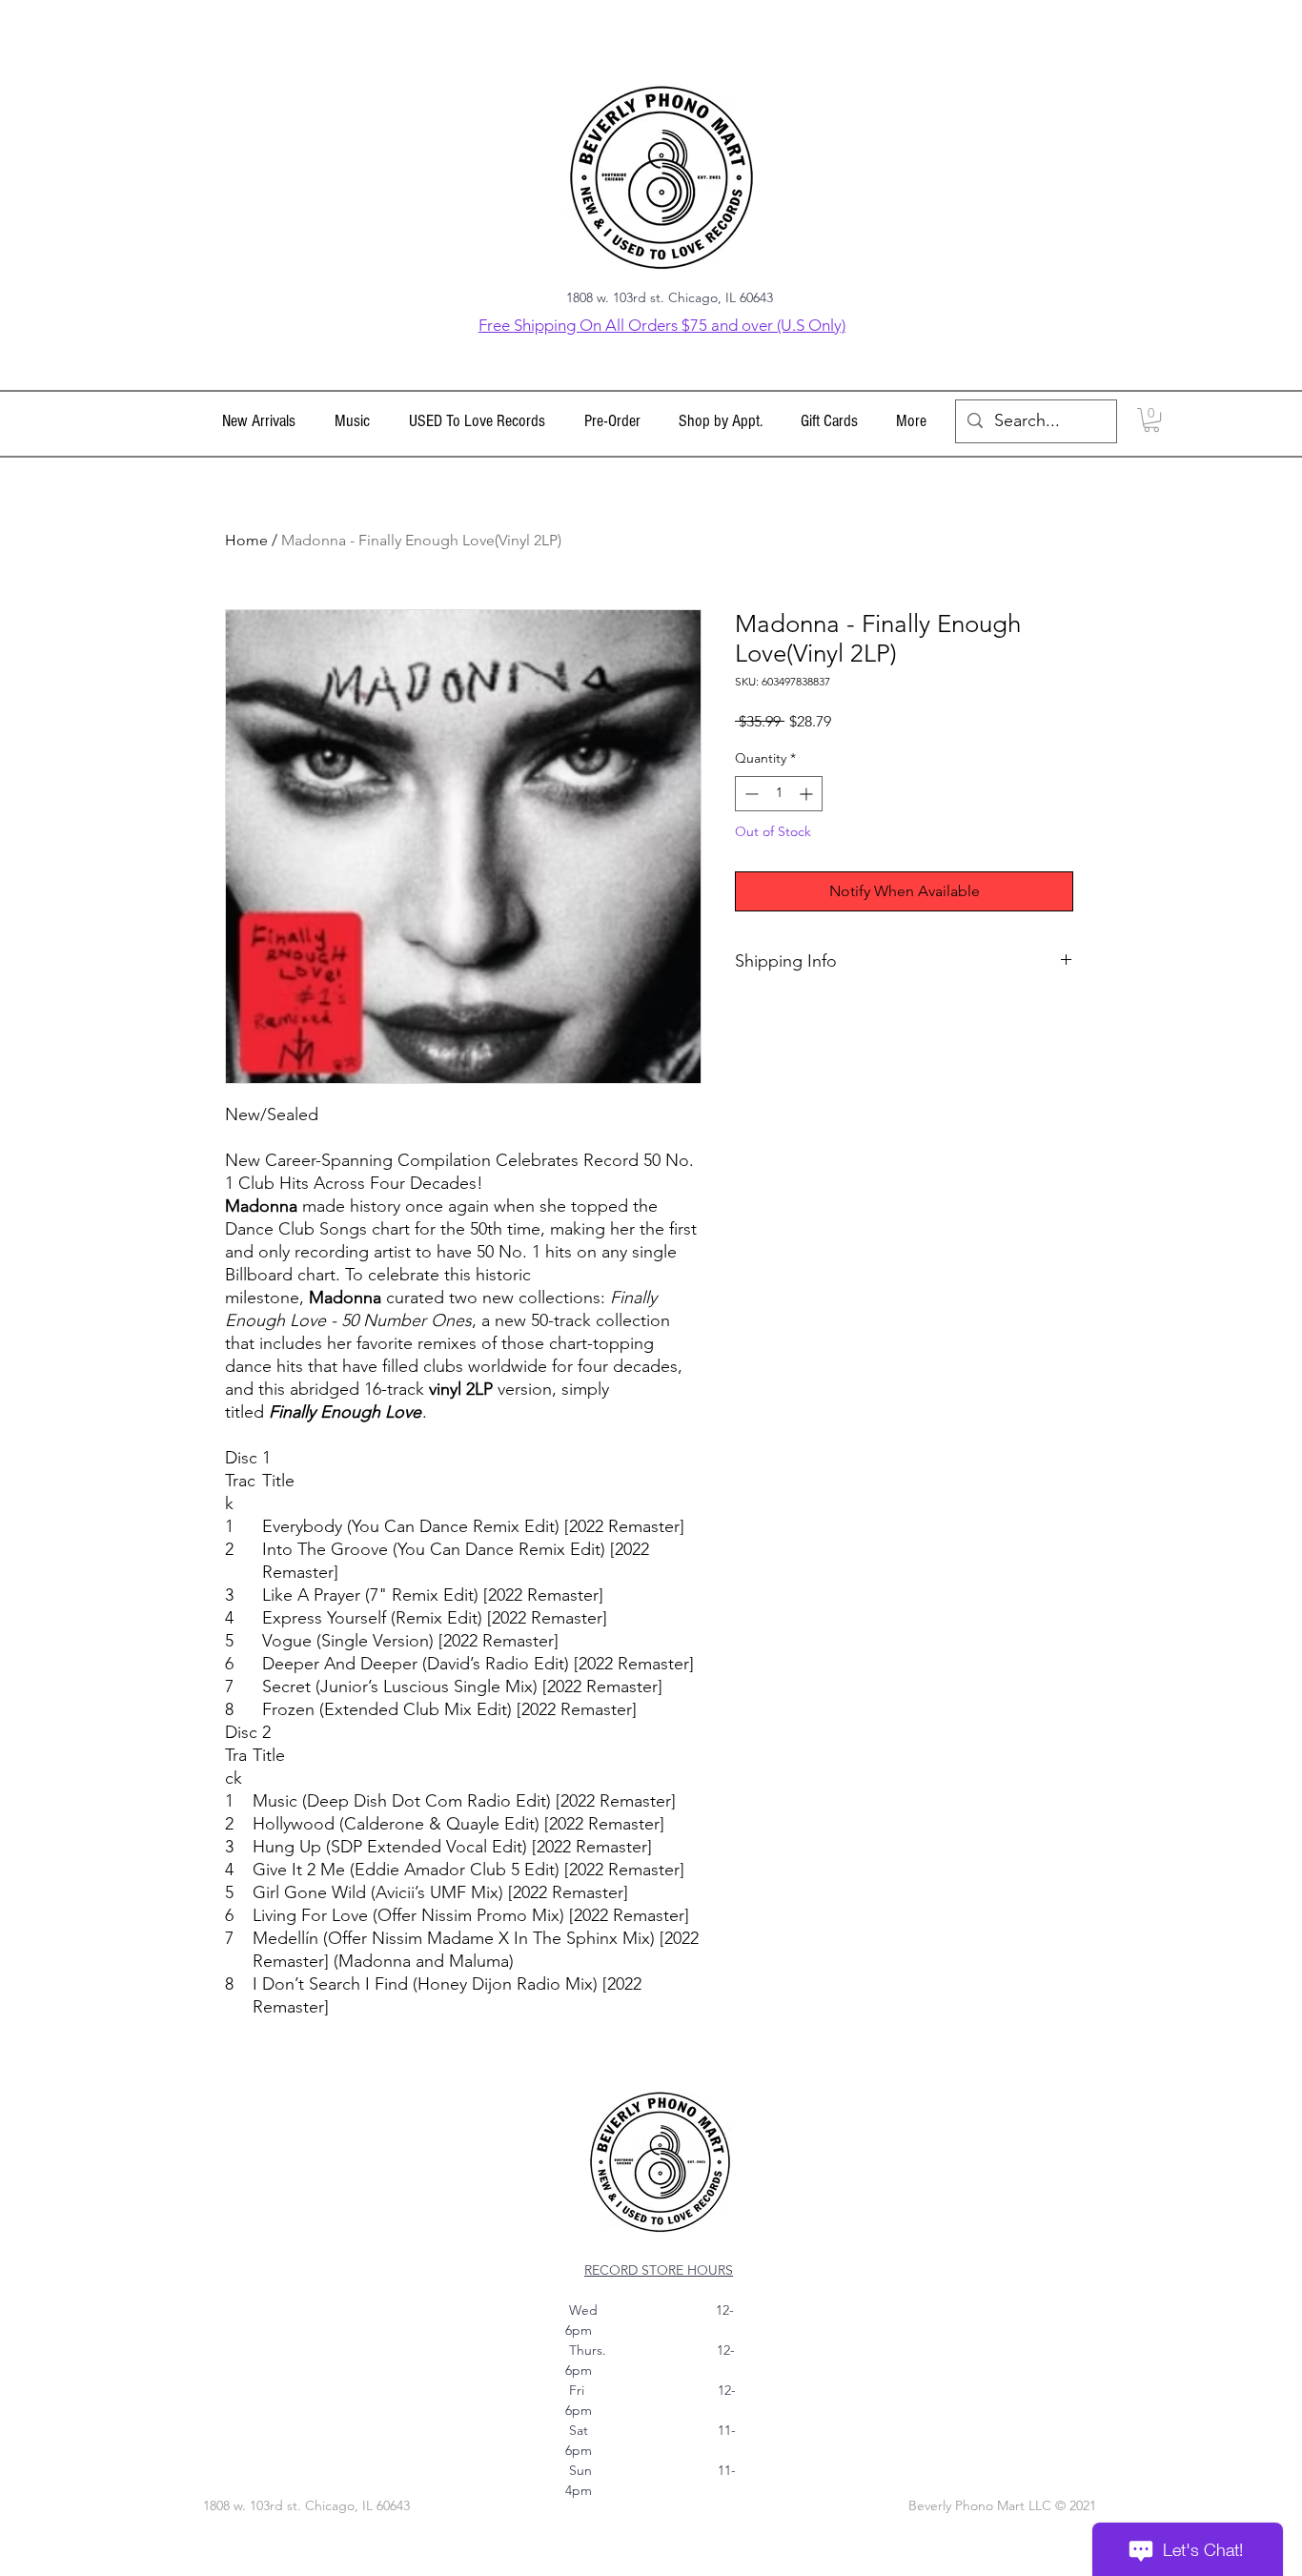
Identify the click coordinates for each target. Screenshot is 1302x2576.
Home (246, 540)
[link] (1151, 420)
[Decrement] (750, 794)
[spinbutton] (779, 794)
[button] (352, 421)
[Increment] (808, 794)
